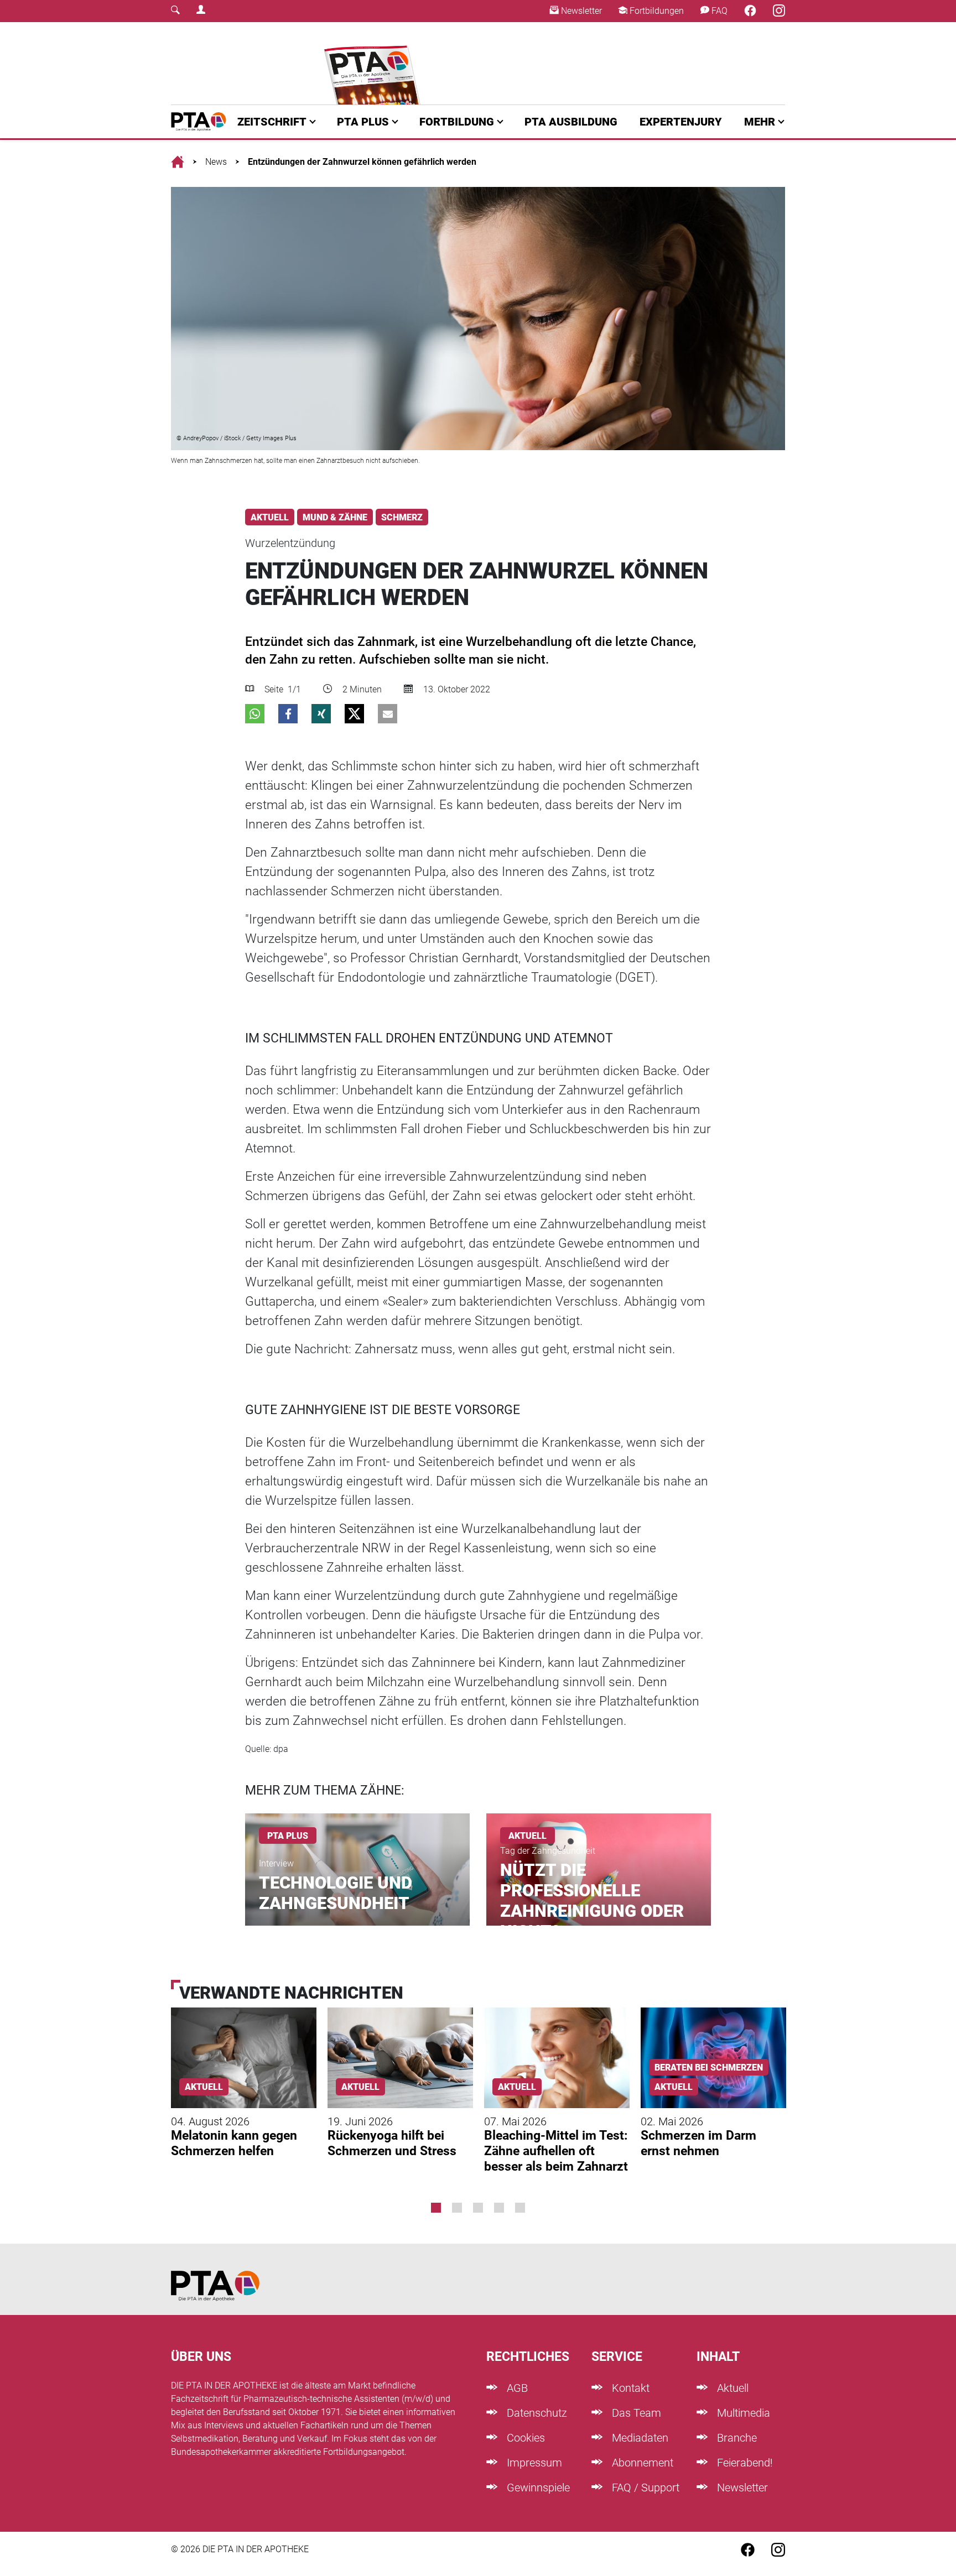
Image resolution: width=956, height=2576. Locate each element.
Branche (736, 2438)
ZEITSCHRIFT (272, 122)
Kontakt (629, 2388)
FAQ (718, 11)
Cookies (524, 2438)
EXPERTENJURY (681, 122)
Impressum (533, 2463)
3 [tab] (478, 2208)
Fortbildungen (656, 11)
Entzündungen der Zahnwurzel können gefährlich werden (362, 162)
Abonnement (641, 2463)
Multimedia (742, 2413)
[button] (255, 714)
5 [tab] (520, 2208)
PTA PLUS (363, 122)
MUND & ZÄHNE (335, 517)
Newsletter (580, 11)
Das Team (635, 2413)
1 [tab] (436, 2208)
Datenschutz (536, 2413)
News (216, 162)
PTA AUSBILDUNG (571, 122)
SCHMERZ (402, 517)
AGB (516, 2388)
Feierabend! (744, 2463)
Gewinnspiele (537, 2488)
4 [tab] (499, 2208)
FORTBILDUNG (457, 122)
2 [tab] (457, 2208)
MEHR (760, 122)
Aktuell (731, 2388)
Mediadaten (639, 2438)
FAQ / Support (644, 2488)
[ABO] (374, 63)
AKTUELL (270, 517)
